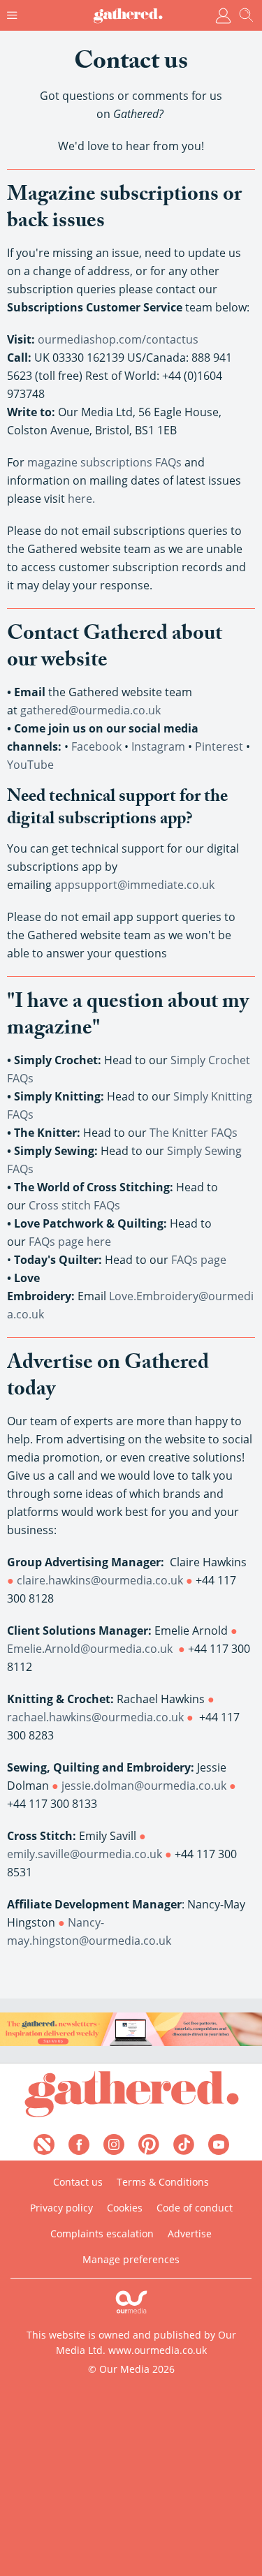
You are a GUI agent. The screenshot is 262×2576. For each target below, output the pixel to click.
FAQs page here (70, 1242)
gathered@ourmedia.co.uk (90, 710)
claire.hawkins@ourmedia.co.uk (100, 1580)
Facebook (96, 746)
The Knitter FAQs (194, 1133)
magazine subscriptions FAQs (106, 462)
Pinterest (219, 746)
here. (81, 499)
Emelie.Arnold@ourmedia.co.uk (90, 1649)
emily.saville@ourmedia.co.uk (85, 1854)
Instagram (158, 746)
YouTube (30, 765)
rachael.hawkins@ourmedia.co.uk (95, 1717)
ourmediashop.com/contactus (118, 339)
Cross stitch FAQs (74, 1205)
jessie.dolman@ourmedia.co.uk (144, 1786)
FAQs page (199, 1260)
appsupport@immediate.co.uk (134, 885)
